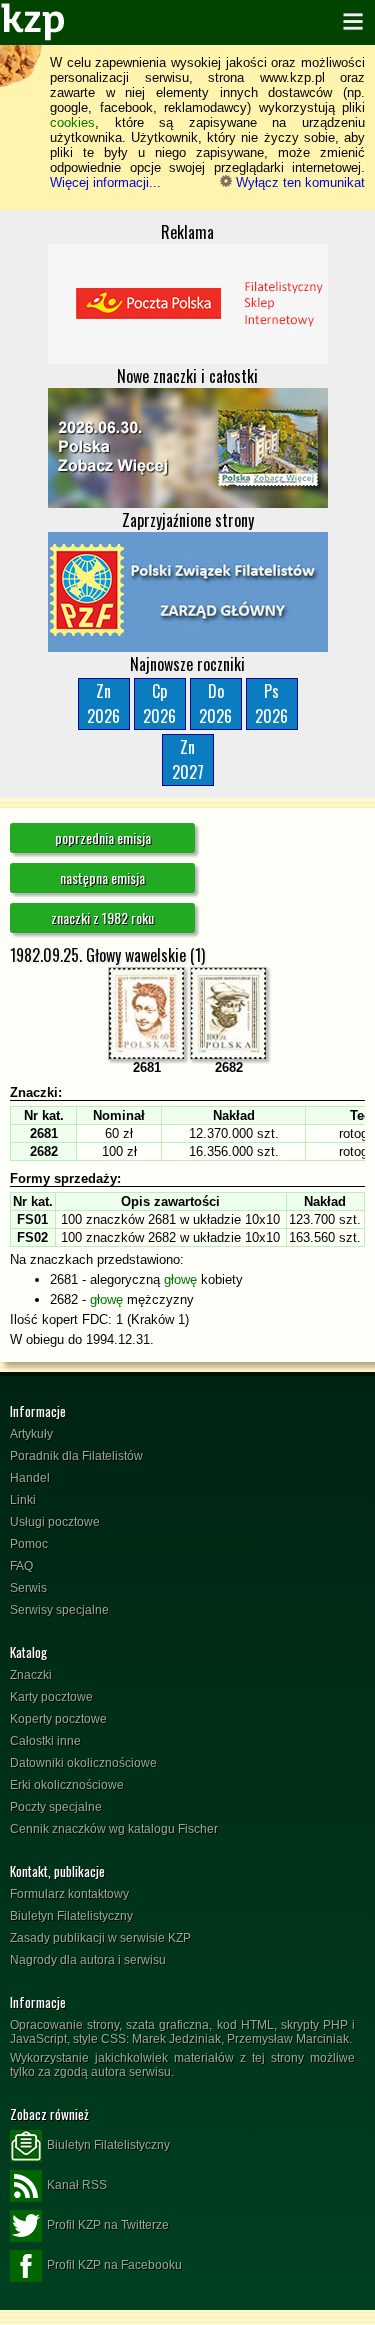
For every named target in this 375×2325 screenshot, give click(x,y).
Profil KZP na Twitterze (108, 2225)
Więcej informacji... (105, 182)
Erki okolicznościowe (67, 1785)
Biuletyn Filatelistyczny (71, 1916)
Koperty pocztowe (58, 1719)
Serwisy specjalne (59, 1610)
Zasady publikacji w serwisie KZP (100, 1938)
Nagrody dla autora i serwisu (88, 1960)
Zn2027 (188, 759)
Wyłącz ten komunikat (298, 182)
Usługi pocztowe (55, 1522)
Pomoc (29, 1544)
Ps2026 (271, 703)
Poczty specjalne (56, 1807)
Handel (30, 1478)
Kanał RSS (77, 2185)
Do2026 (215, 703)
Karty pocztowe (51, 1697)
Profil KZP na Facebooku (114, 2265)
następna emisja (102, 877)
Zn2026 (103, 703)
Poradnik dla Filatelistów (76, 1456)
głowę (180, 1279)
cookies (72, 122)
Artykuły (31, 1434)
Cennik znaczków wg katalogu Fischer (114, 1829)
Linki (23, 1500)
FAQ (21, 1566)
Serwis (28, 1588)
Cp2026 (159, 703)
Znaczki (31, 1675)
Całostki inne (45, 1741)
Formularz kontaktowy (69, 1894)
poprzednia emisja (103, 837)
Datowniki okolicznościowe (83, 1763)
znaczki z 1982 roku (102, 917)
